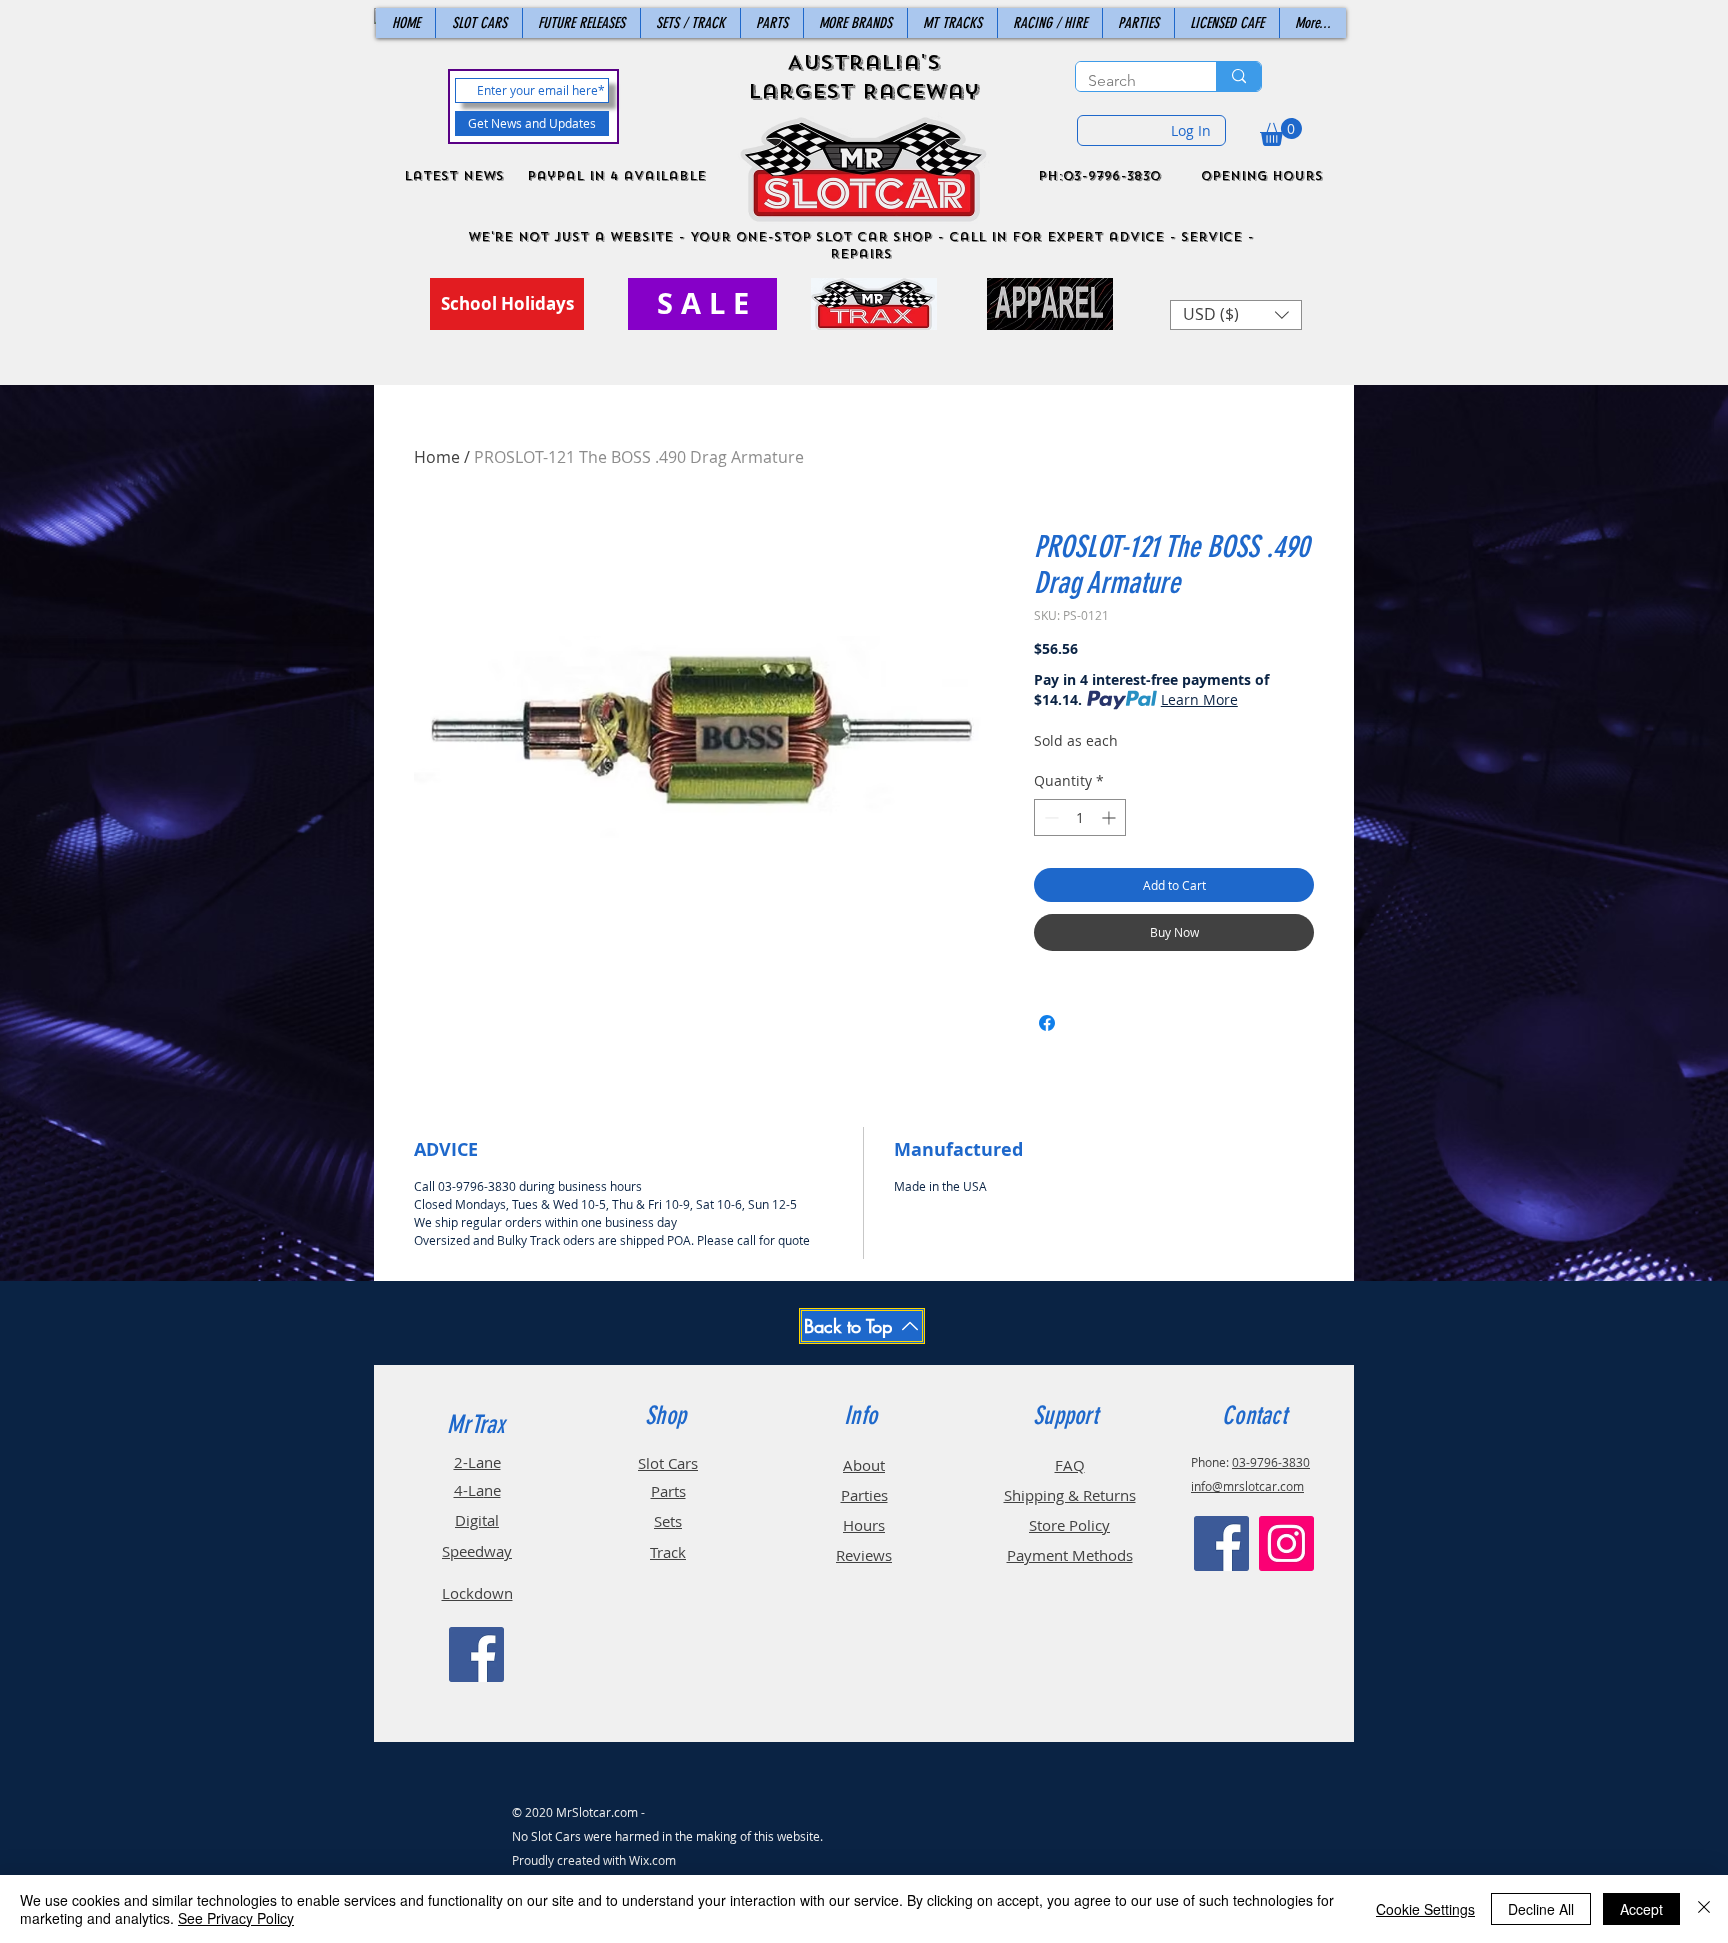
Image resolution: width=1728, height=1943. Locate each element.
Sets (668, 1521)
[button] (1281, 132)
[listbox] (1236, 315)
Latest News (454, 176)
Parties (864, 1495)
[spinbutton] (1080, 817)
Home (437, 457)
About (864, 1465)
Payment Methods (1070, 1555)
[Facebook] (476, 1654)
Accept (1641, 1909)
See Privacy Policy (236, 1918)
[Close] (1704, 1909)
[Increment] (1110, 817)
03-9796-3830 (1271, 1462)
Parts (668, 1491)
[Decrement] (1049, 817)
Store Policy (1069, 1525)
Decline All (1541, 1909)
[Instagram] (1286, 1543)
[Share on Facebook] (1047, 1023)
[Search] (1238, 76)
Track (668, 1552)
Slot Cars (668, 1463)
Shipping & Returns (1070, 1495)
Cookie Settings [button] (1425, 1909)
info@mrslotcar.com (1247, 1486)
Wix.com (652, 1860)
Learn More (1199, 699)
